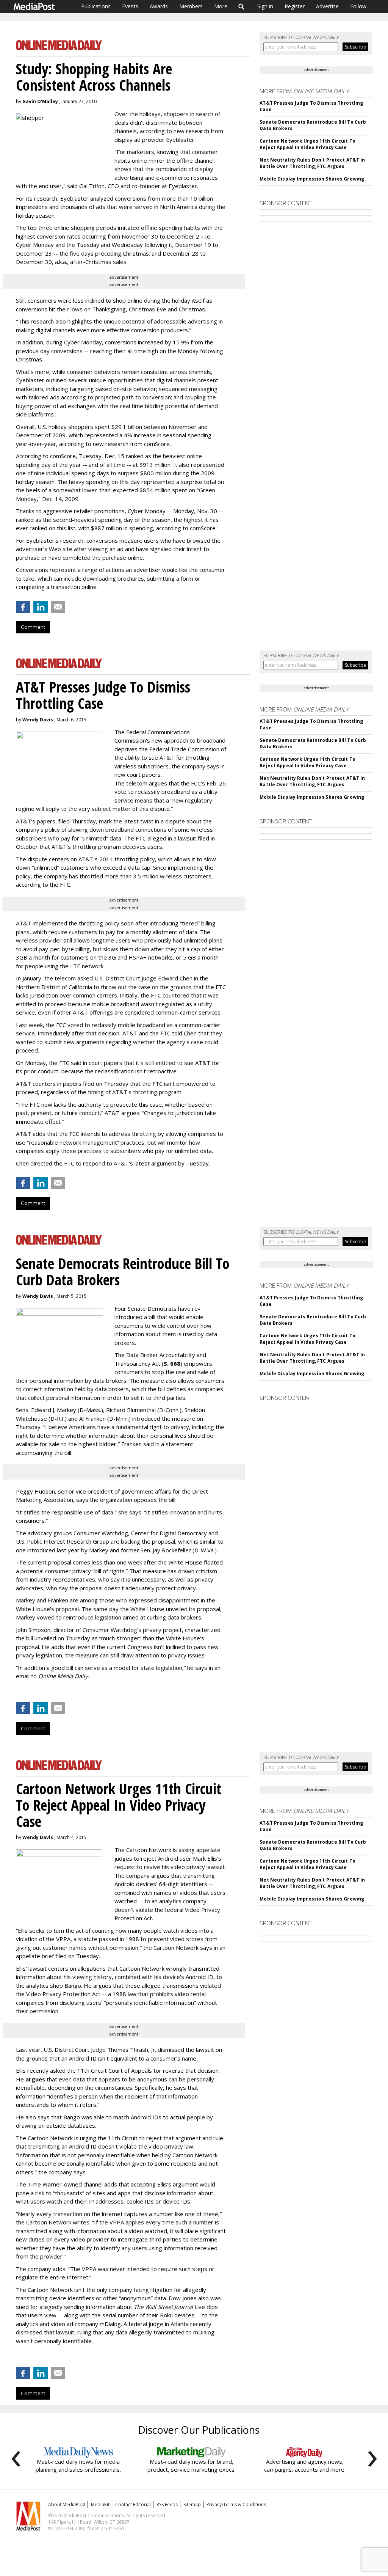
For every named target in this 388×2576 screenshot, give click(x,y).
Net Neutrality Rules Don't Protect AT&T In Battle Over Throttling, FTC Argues (312, 163)
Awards (159, 6)
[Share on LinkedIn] (41, 607)
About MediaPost (67, 2505)
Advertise (327, 6)
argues (35, 2079)
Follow (358, 6)
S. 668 (172, 1363)
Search (242, 6)
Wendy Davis (38, 720)
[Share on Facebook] (23, 607)
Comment (33, 627)
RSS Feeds (167, 2505)
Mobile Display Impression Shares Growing (312, 179)
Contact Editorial (133, 2505)
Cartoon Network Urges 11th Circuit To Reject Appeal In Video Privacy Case (307, 144)
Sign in (265, 6)
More (221, 6)
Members (191, 6)
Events (130, 6)
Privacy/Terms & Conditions (236, 2505)
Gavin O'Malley (40, 101)
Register (295, 6)
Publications (96, 6)
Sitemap (192, 2505)
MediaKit (100, 2505)
